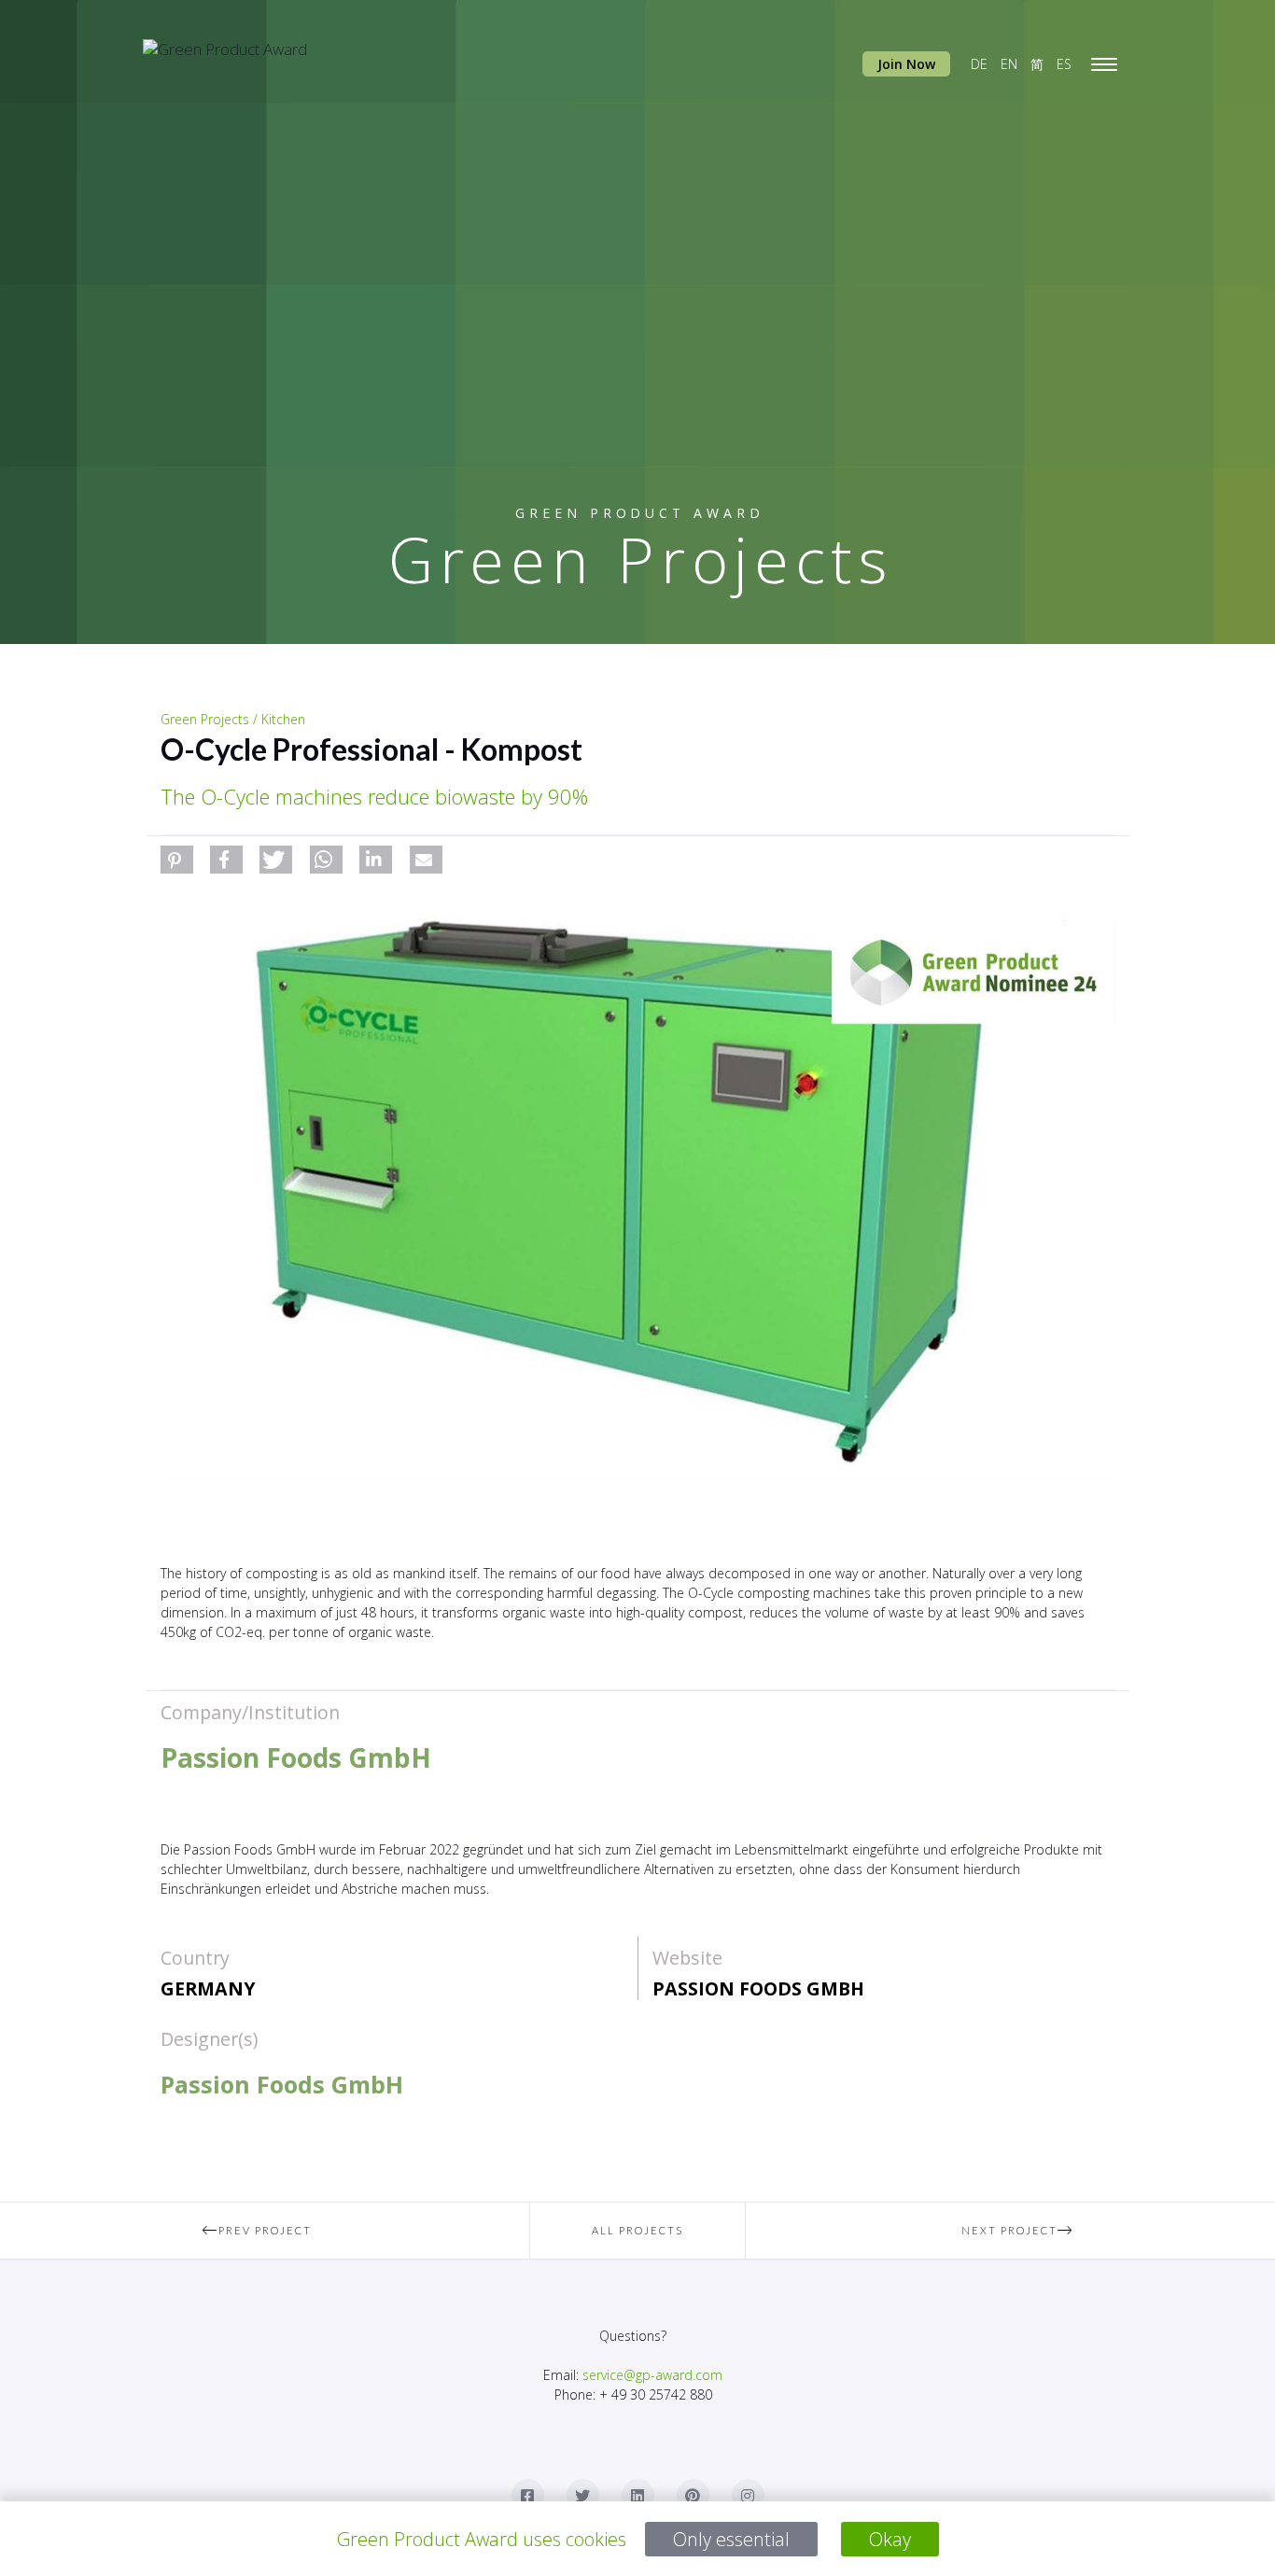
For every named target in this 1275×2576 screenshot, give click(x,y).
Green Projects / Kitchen (233, 719)
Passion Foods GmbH (758, 1988)
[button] (177, 860)
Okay (890, 2539)
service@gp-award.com (652, 2375)
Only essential (731, 2539)
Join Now (906, 64)
